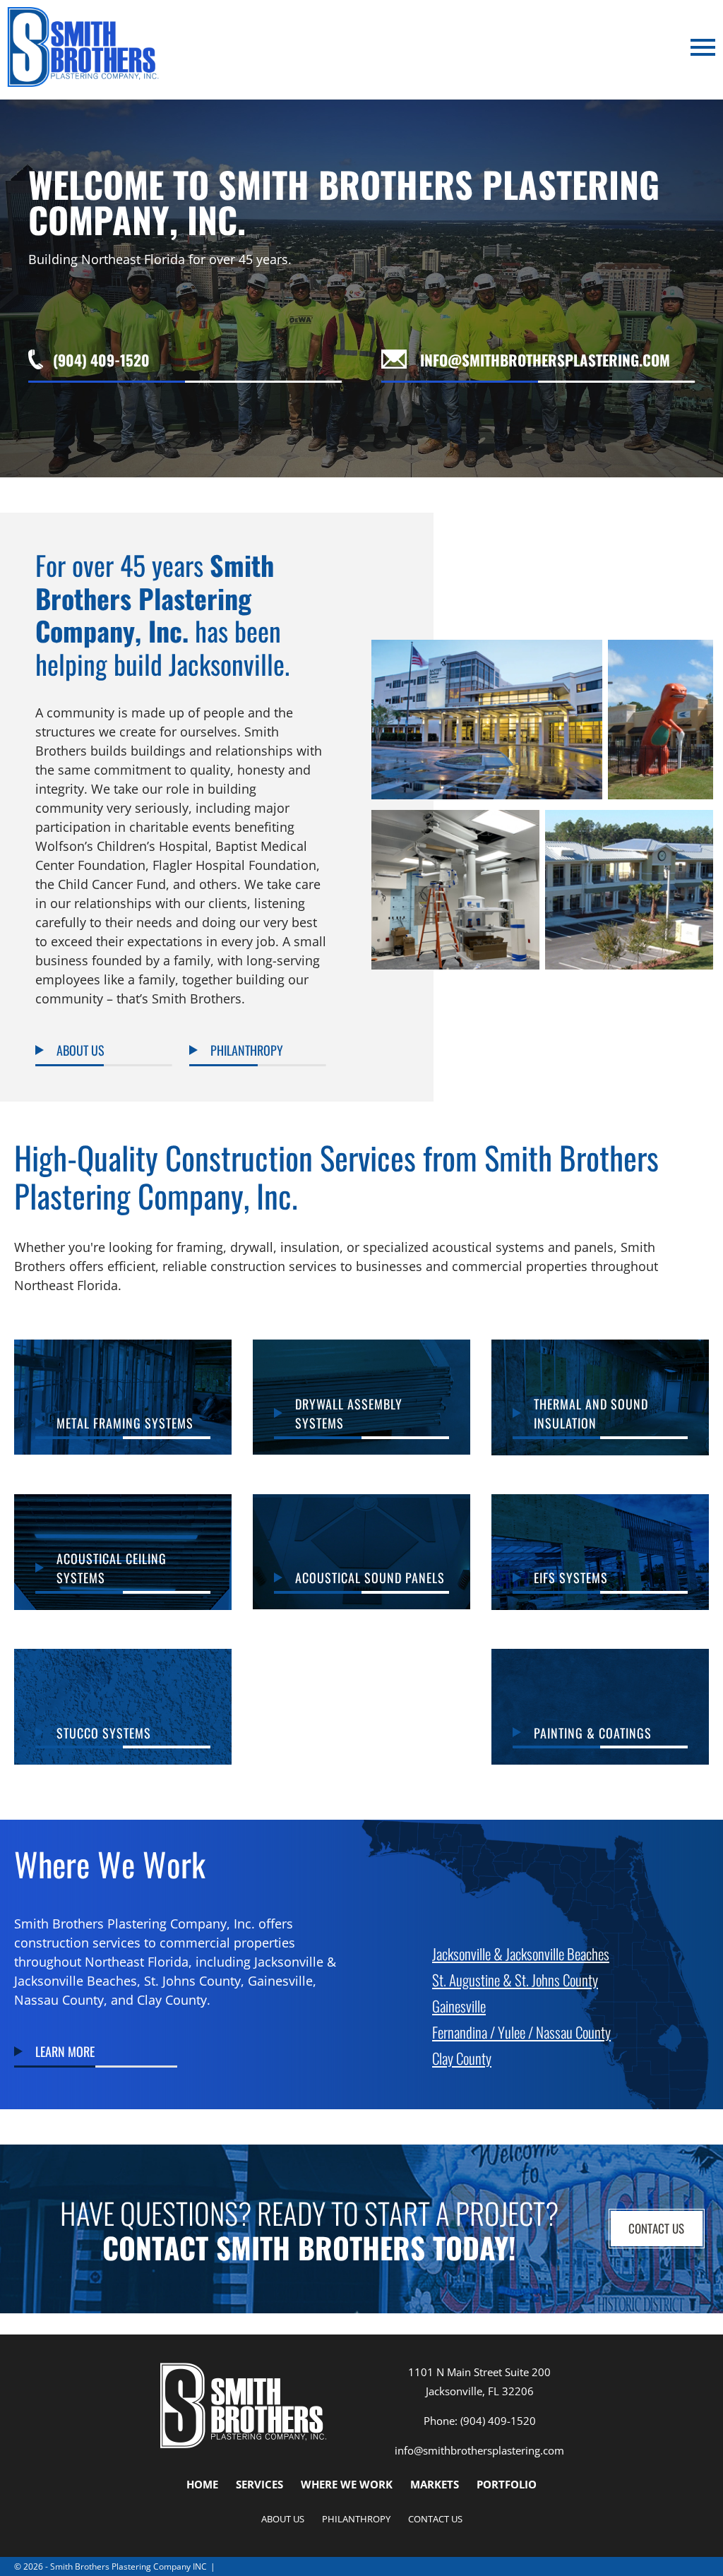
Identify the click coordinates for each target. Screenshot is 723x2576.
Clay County (462, 2057)
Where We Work (347, 2484)
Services (259, 2484)
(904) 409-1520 (498, 2421)
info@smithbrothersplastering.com (479, 2450)
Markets (435, 2484)
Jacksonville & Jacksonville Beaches (521, 1953)
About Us (283, 2519)
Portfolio (507, 2484)
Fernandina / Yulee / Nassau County (521, 2031)
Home (202, 2484)
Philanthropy (356, 2519)
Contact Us (656, 2228)
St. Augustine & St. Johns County (515, 1979)
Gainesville (459, 2005)
